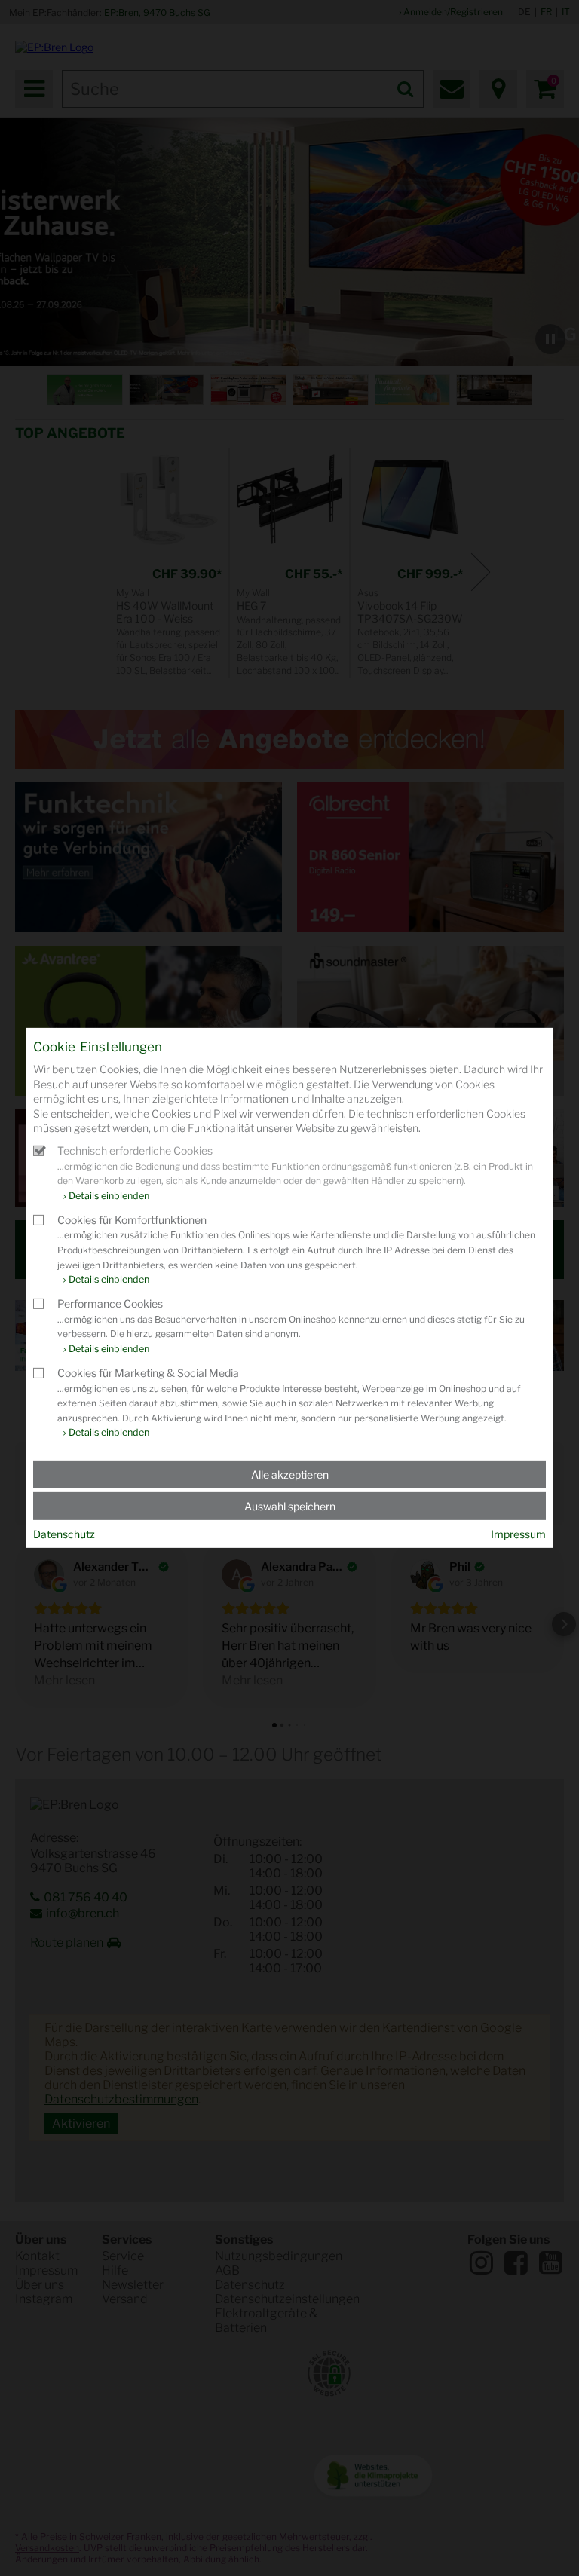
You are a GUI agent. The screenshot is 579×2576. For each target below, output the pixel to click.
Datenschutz (64, 1534)
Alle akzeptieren (290, 1475)
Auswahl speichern (290, 1506)
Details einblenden (109, 1196)
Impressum (518, 1534)
